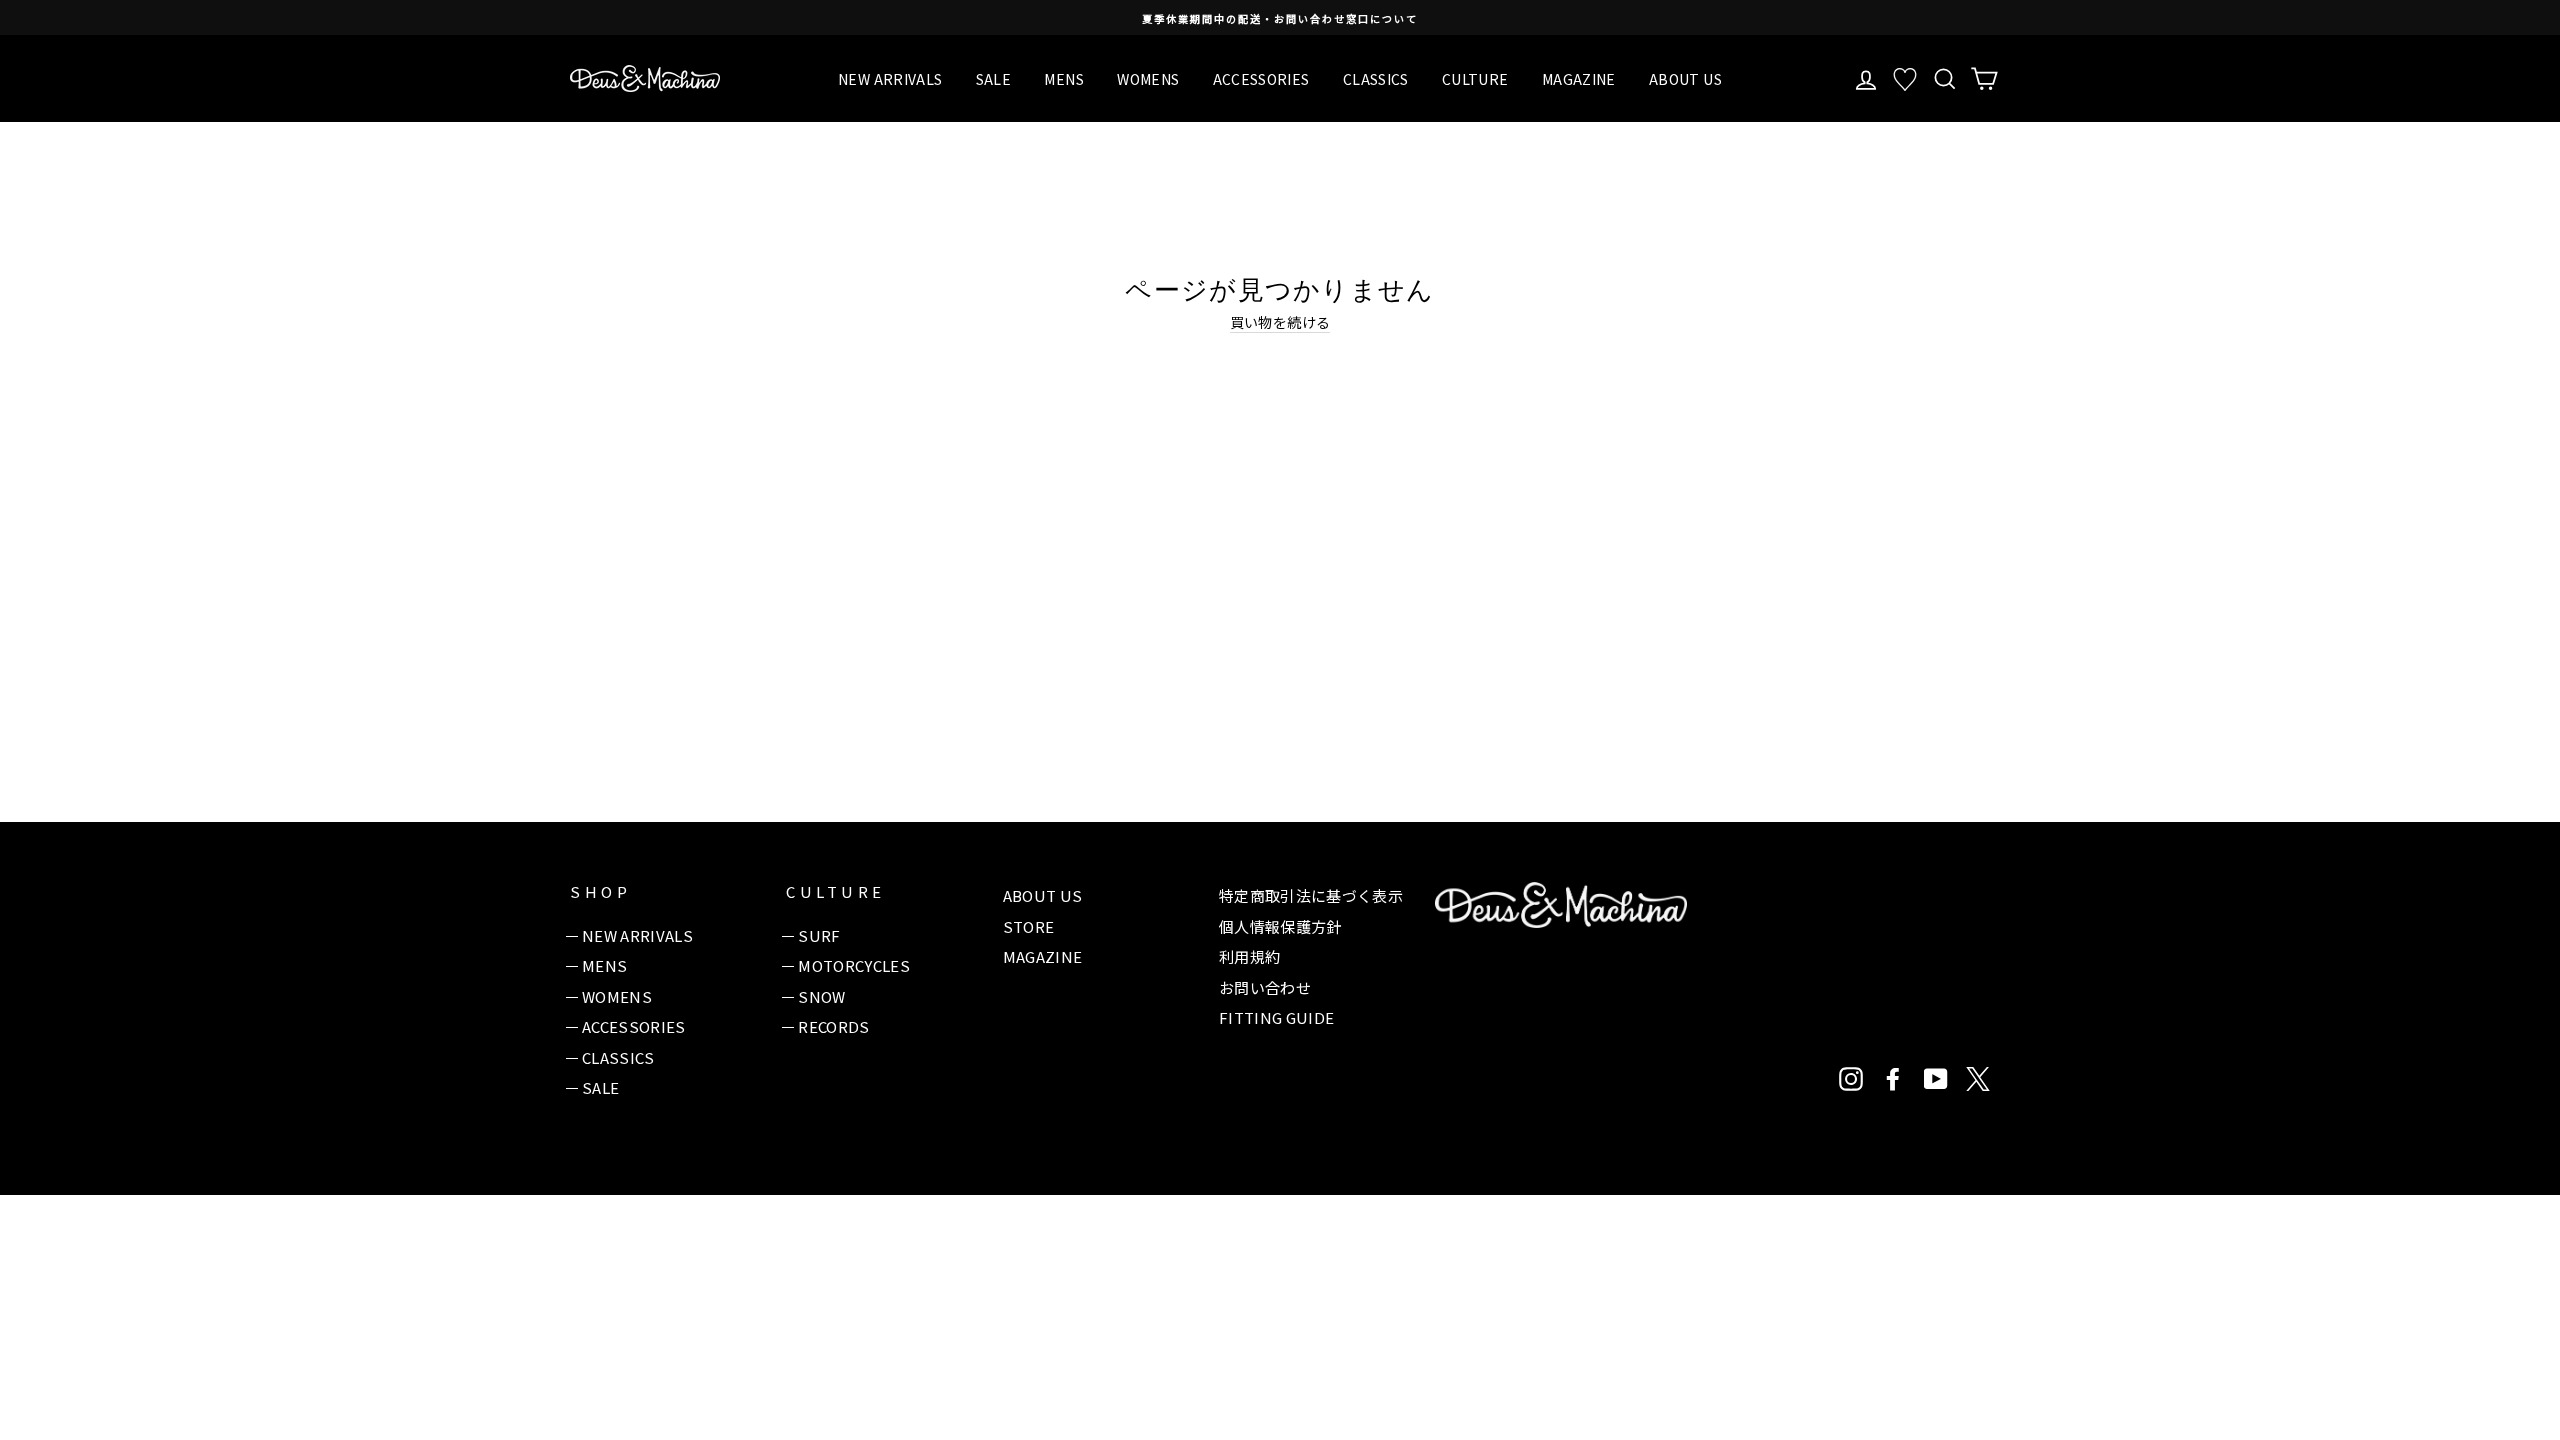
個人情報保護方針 (1280, 926)
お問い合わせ (1265, 987)
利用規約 (1249, 956)
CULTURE (1475, 79)
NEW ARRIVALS (890, 79)
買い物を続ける (1280, 322)
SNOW (821, 996)
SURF (819, 935)
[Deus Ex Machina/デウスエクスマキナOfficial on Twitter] (1978, 1079)
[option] (1280, 17)
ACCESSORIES (1261, 79)
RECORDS (833, 1026)
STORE (1029, 926)
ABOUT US (1685, 79)
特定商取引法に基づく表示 (1311, 895)
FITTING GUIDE (1277, 1017)
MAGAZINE (1579, 79)
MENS (1063, 79)
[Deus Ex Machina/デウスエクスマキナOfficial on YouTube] (1936, 1079)
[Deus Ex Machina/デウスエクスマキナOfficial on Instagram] (1851, 1079)
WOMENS (1148, 79)
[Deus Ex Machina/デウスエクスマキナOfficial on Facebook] (1893, 1079)
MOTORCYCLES (854, 965)
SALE (993, 79)
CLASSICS (1376, 79)
